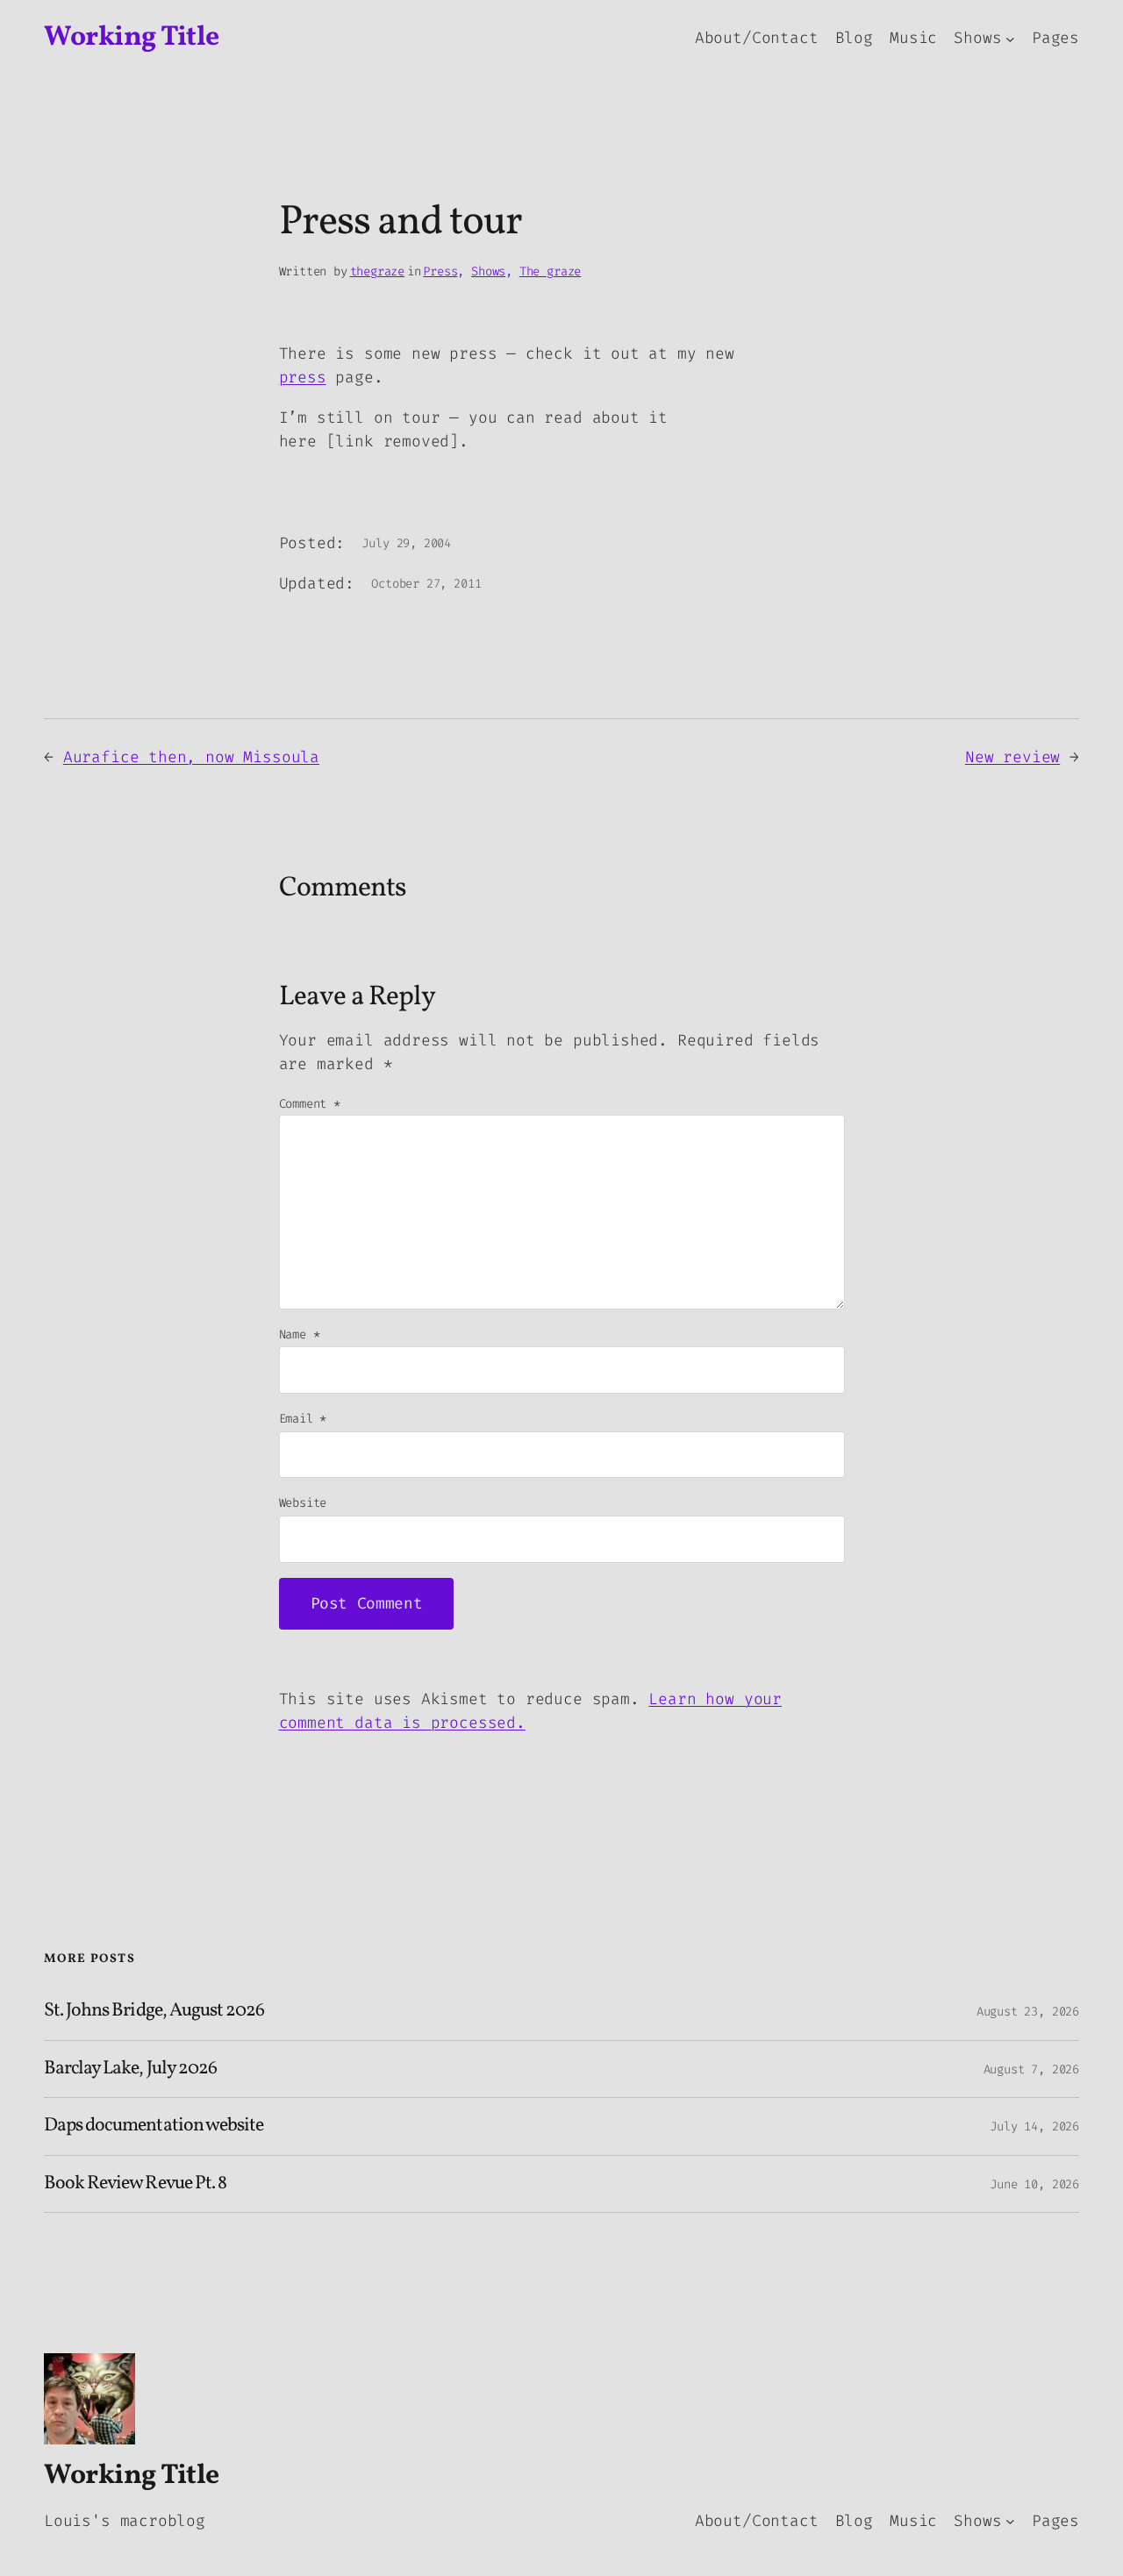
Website (303, 1503)
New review (1012, 757)
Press (440, 271)
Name (300, 1334)
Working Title (132, 38)
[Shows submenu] (1010, 38)
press (303, 377)
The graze (550, 271)
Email (303, 1419)
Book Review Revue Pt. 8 (135, 2184)
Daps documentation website (154, 2126)
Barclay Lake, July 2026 (130, 2069)
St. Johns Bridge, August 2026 (154, 2011)
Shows (488, 271)
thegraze (378, 271)
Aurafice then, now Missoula (191, 757)
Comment (310, 1104)
